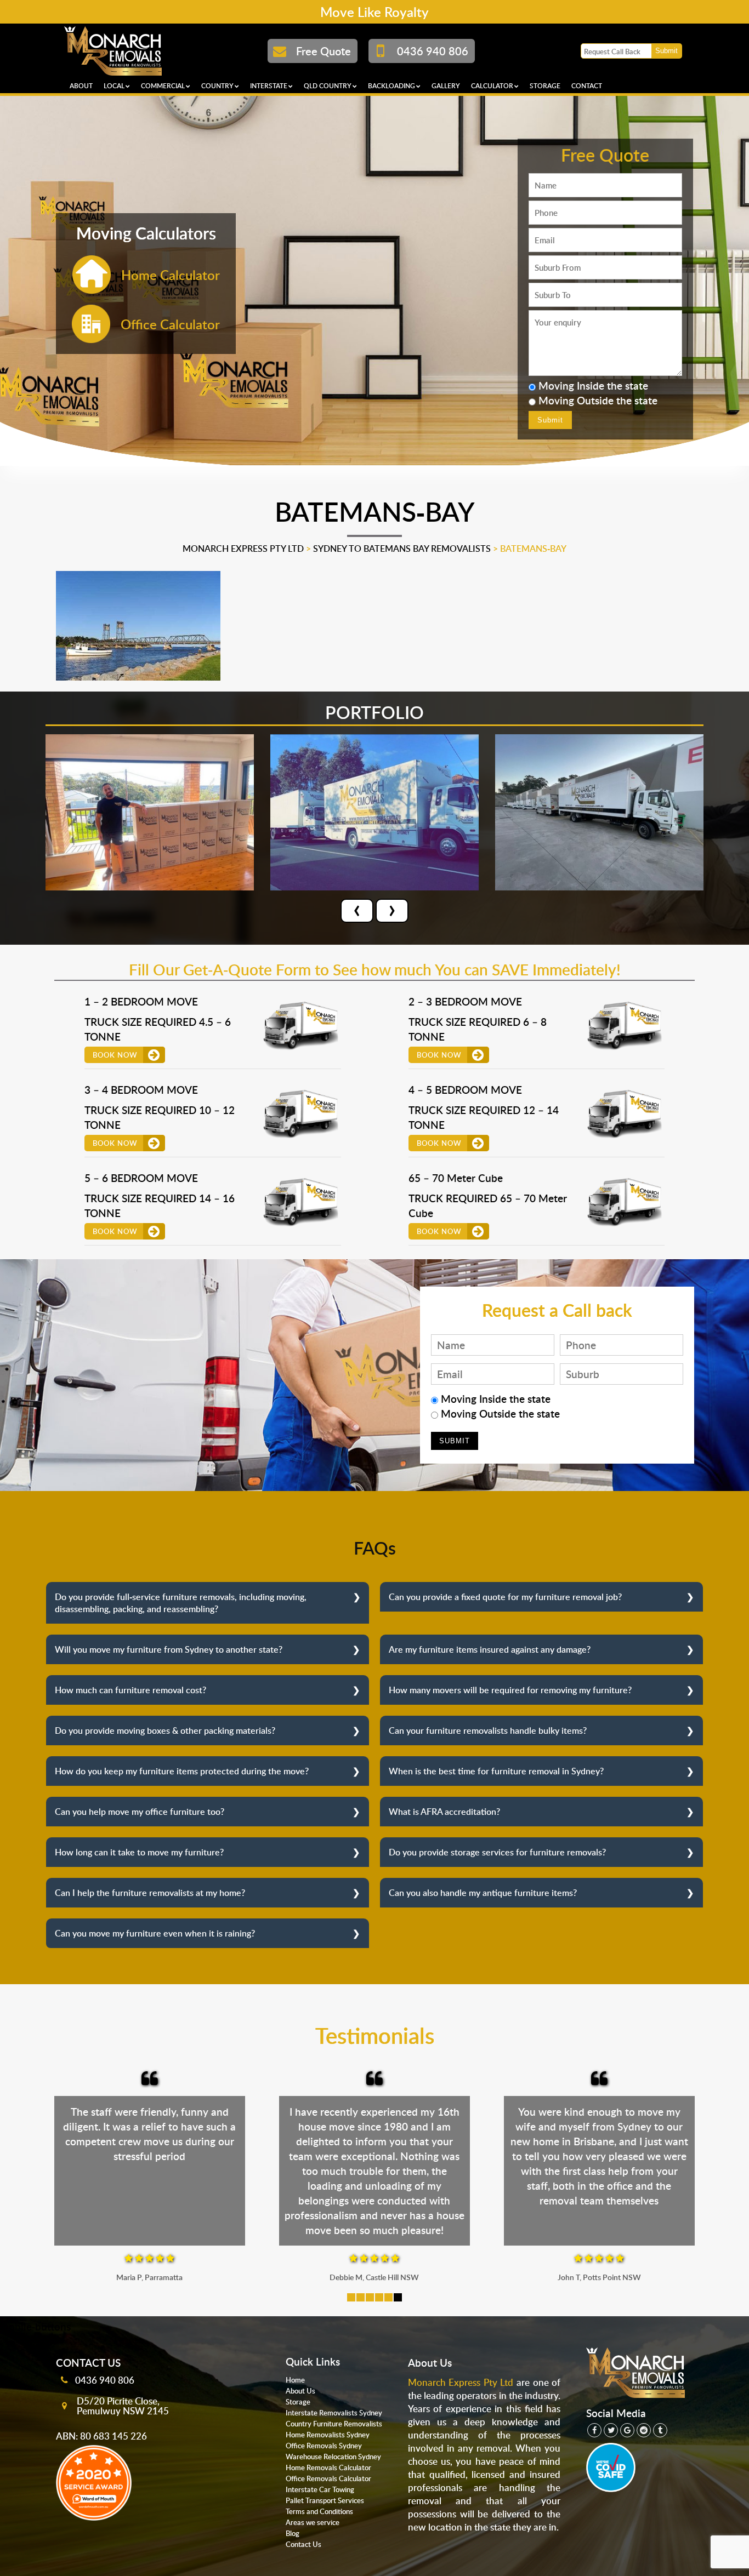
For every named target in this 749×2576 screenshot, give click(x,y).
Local (114, 86)
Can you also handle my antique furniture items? (483, 1893)
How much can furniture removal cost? (130, 1690)
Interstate (269, 86)
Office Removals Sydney (324, 2446)
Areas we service (313, 2522)
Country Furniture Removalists (334, 2424)
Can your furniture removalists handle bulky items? (488, 1730)
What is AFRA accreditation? (444, 1812)
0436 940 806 (105, 2380)
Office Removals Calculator (328, 2478)
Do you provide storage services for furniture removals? (497, 1852)
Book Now (115, 1055)
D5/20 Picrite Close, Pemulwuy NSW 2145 (123, 2406)
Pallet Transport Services (325, 2500)
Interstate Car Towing (320, 2489)
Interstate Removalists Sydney (334, 2413)
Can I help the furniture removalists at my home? (150, 1893)
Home (295, 2380)
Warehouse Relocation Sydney (333, 2457)
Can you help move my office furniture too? (140, 1812)
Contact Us (303, 2544)
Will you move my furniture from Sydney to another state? (169, 1649)
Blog (293, 2533)
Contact (587, 86)
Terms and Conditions (319, 2511)
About (81, 86)
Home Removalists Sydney (328, 2435)
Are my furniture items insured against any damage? (490, 1649)
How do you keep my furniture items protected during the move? (182, 1771)
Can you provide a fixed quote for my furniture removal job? (505, 1597)
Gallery (446, 86)
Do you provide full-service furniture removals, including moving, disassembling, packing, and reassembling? (181, 1603)
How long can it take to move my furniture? (139, 1852)
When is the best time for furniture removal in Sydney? (496, 1771)
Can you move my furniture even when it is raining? (155, 1933)
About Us (300, 2391)
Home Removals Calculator (328, 2468)
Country (217, 86)
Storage (545, 86)
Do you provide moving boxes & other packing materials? (165, 1730)
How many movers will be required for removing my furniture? (510, 1690)
